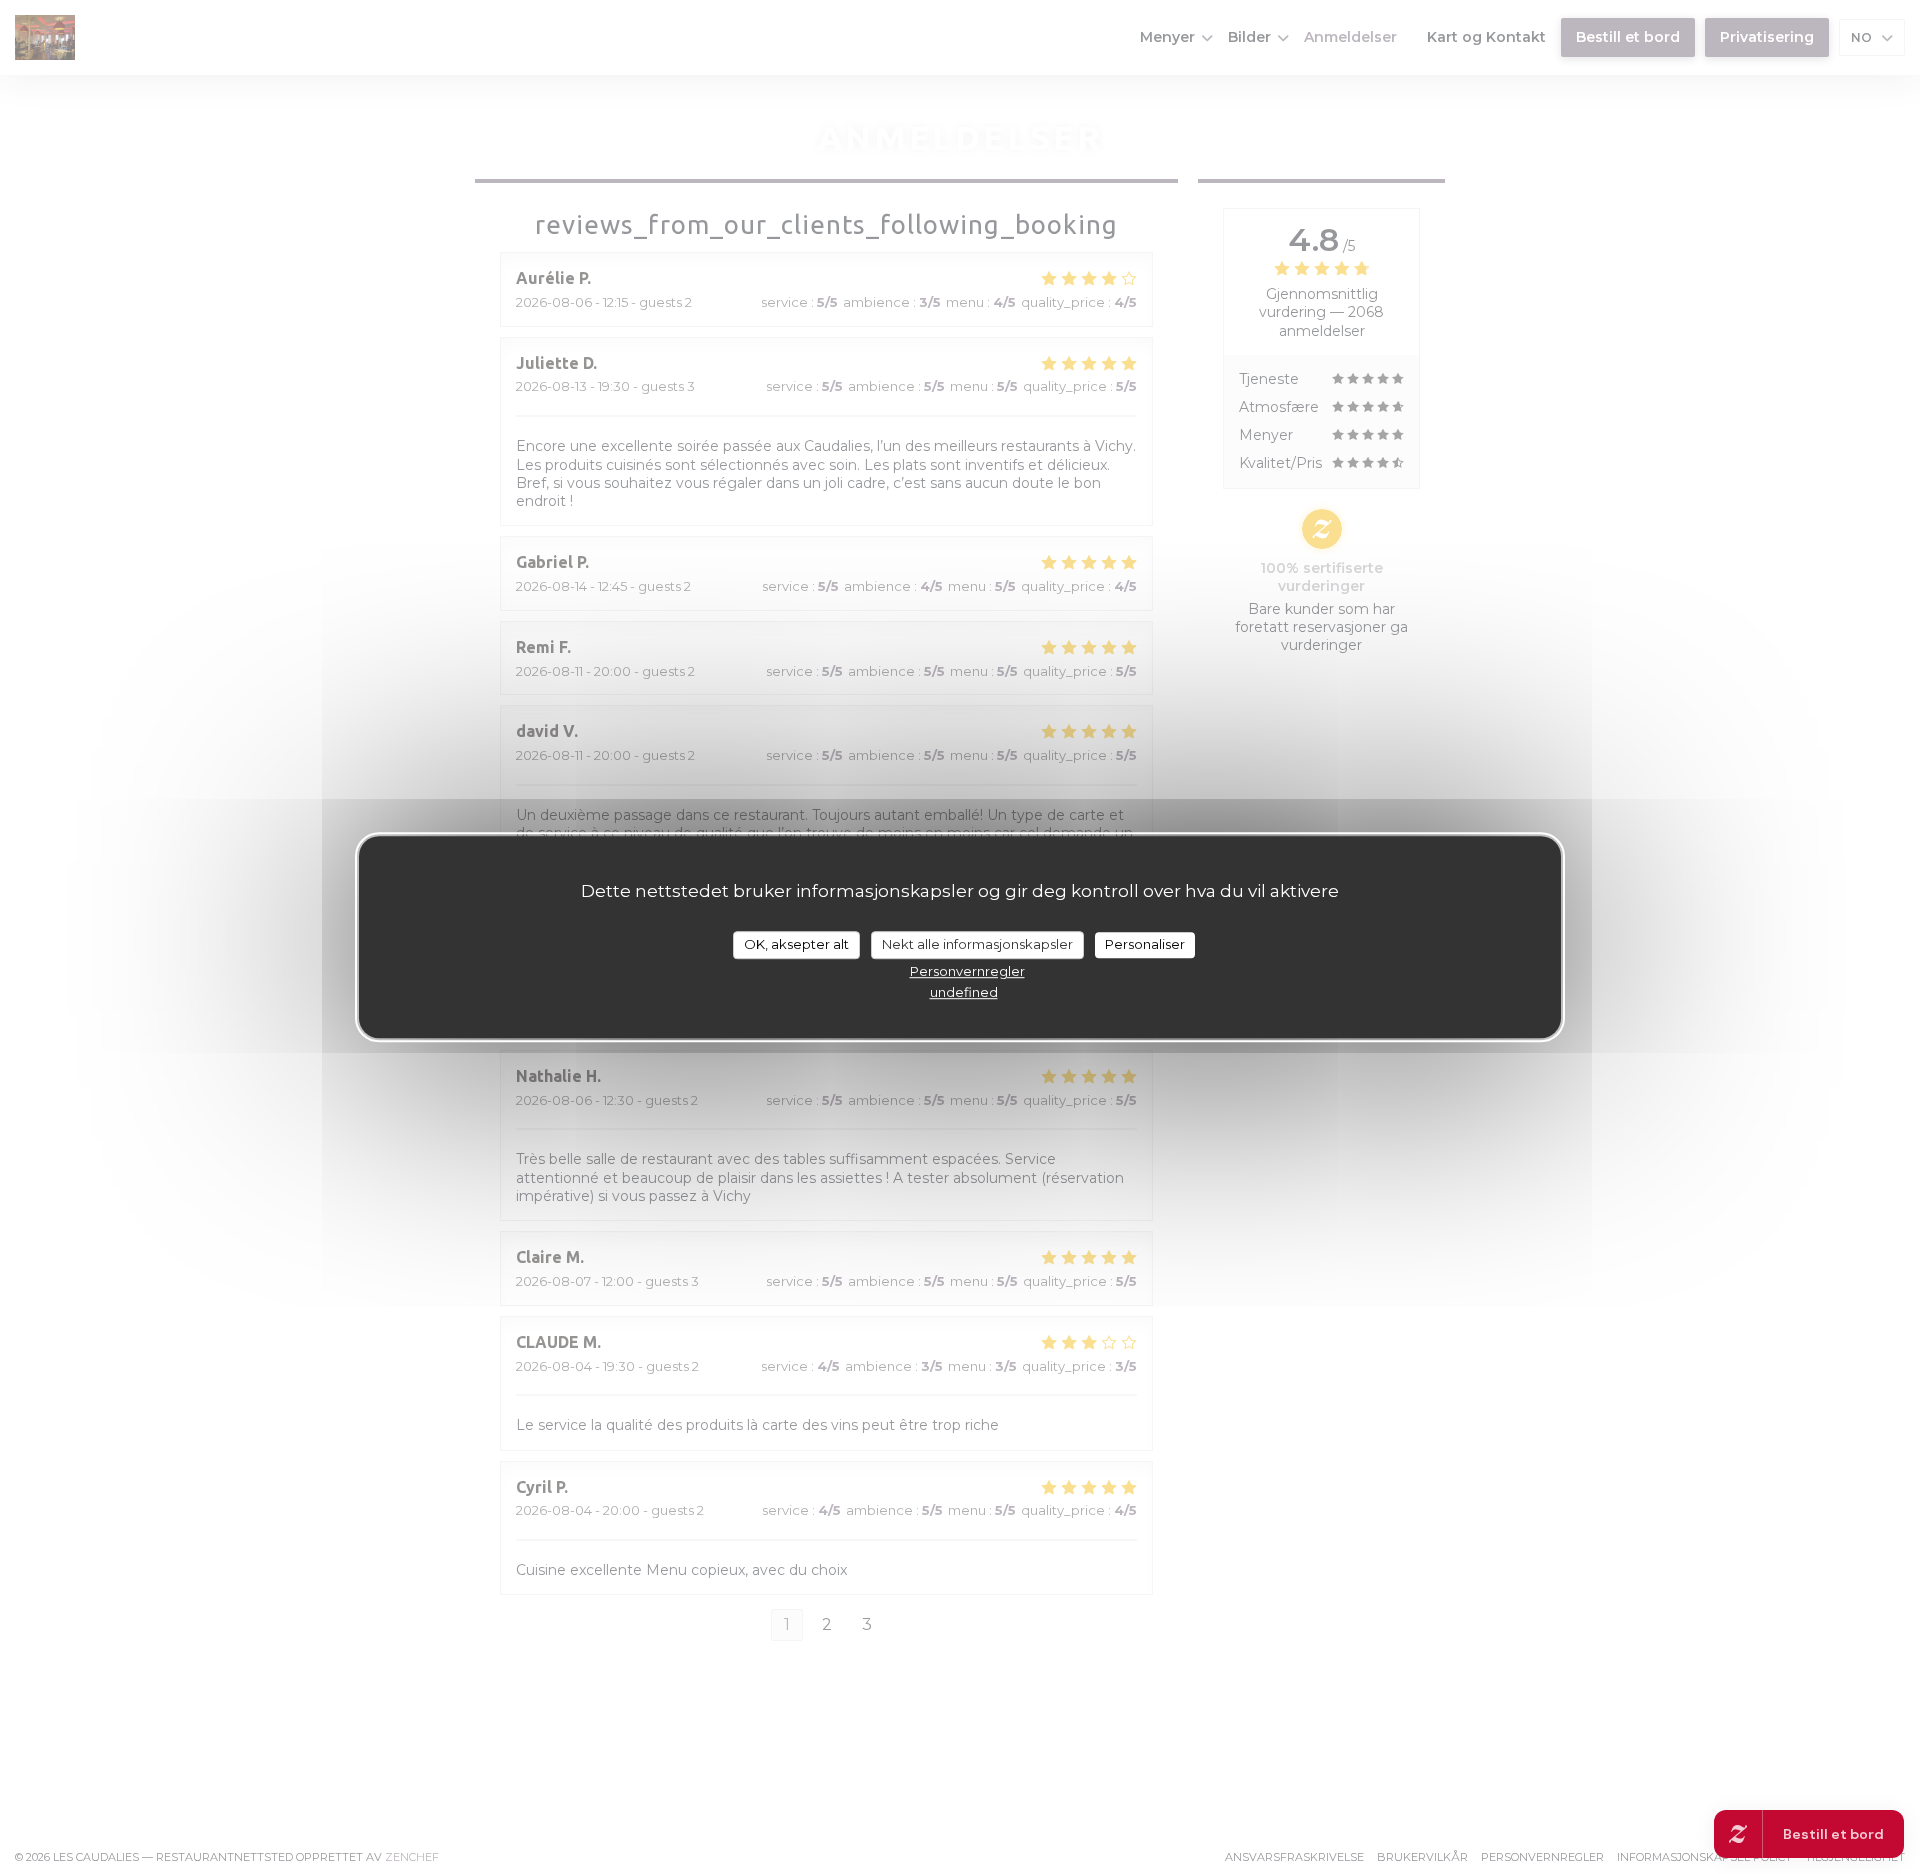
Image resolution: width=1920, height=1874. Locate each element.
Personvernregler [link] (967, 971)
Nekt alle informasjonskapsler (977, 944)
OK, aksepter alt (796, 944)
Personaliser (1145, 944)
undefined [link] (964, 992)
